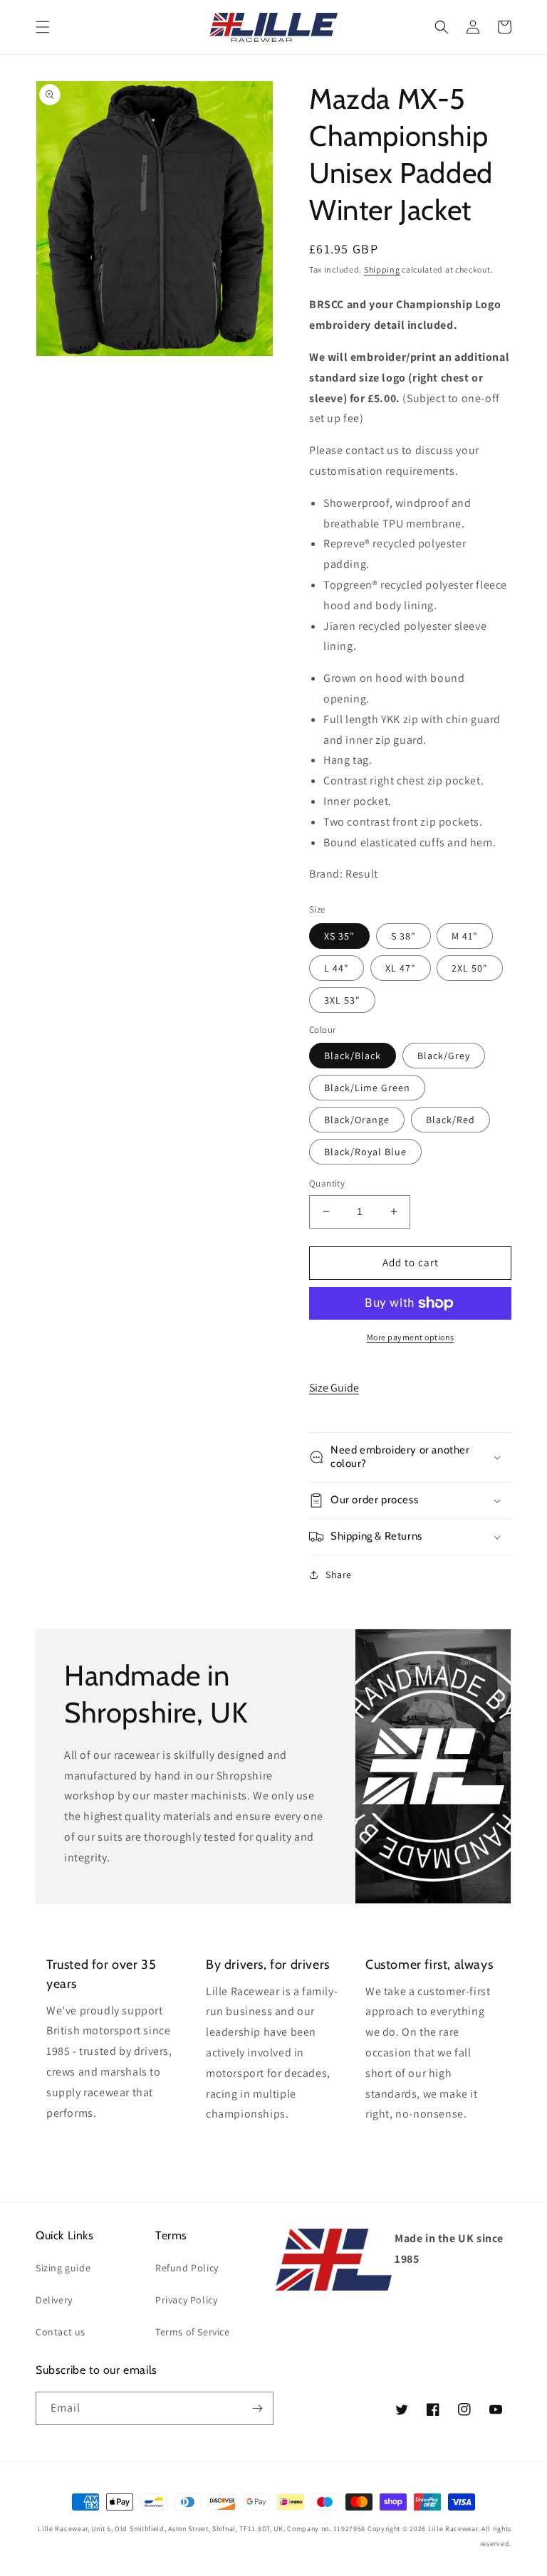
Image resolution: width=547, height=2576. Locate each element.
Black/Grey (444, 1056)
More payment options (411, 1337)
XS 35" (339, 936)
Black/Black (353, 1056)
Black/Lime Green (367, 1088)
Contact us (61, 2332)
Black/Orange (357, 1120)
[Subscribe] (257, 2408)
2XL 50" (470, 968)
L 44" (337, 968)
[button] (43, 27)
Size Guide (334, 1388)
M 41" (465, 936)
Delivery (54, 2300)
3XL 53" (342, 1000)
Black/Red (450, 1120)
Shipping (382, 269)
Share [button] (339, 1574)
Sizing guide (63, 2268)
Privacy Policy (186, 2300)
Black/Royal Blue (365, 1152)
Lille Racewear (453, 2529)
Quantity (327, 1183)
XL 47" (401, 968)
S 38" (403, 936)
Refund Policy (187, 2268)
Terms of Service (193, 2332)
